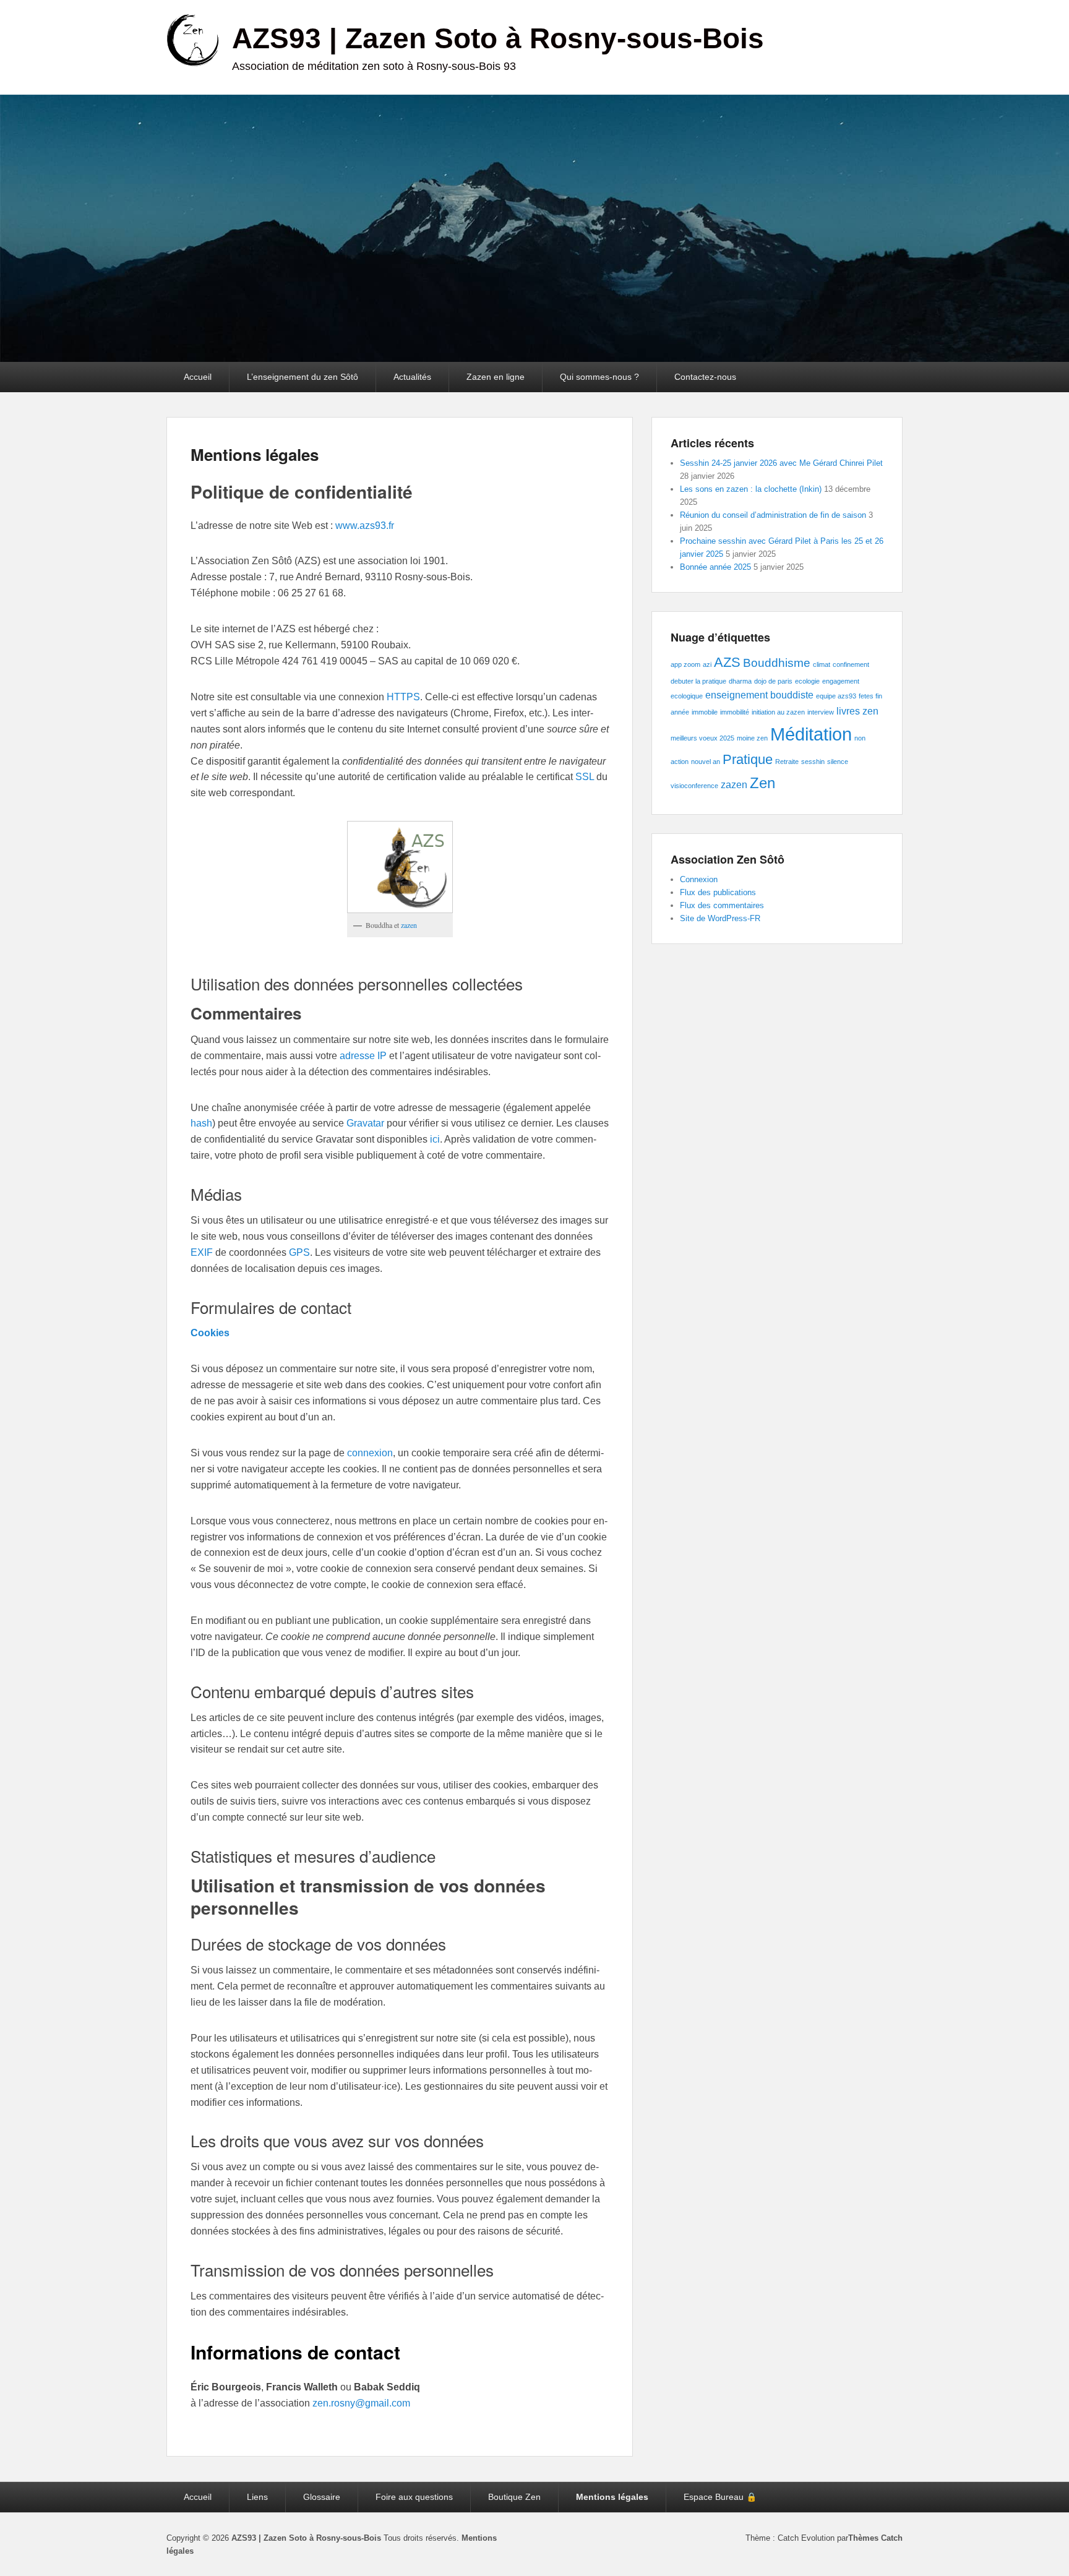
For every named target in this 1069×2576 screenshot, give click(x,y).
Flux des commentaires (722, 905)
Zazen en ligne (496, 377)
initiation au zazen (778, 712)
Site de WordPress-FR (720, 918)
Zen (762, 783)
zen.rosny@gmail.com (361, 2403)
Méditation (811, 734)
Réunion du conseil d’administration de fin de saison (773, 515)
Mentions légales (255, 454)
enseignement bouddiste (759, 695)
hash (201, 1123)
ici (435, 1139)
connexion (370, 1453)
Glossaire (322, 2497)
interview (821, 712)
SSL (585, 777)
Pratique (748, 759)
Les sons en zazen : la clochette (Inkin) (751, 489)
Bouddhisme (777, 663)
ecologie (807, 681)
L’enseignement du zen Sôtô (303, 377)
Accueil (198, 377)
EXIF (203, 1252)
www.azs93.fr (365, 526)
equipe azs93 (836, 696)
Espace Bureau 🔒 (720, 2497)
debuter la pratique (698, 681)
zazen (409, 925)
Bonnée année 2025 (715, 567)
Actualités (412, 377)
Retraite (787, 762)
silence (838, 762)
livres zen (857, 711)
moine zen (752, 738)
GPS (299, 1252)
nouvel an (706, 762)
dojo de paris (773, 681)
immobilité (735, 712)
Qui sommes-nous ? (599, 377)
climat (822, 664)
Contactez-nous (705, 377)
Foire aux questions (414, 2497)
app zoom (685, 664)
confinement (851, 664)
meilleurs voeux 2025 (702, 738)
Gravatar (367, 1123)
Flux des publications (718, 892)
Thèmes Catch (875, 2538)
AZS (727, 662)
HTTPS (403, 697)
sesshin (813, 762)
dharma (740, 681)
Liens (257, 2497)
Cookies (210, 1333)
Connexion (699, 879)
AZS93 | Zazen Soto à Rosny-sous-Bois (498, 38)
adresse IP (363, 1056)
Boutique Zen (514, 2497)
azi (707, 664)
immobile (705, 712)
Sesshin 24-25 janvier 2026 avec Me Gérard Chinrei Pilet (781, 463)
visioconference (694, 786)
